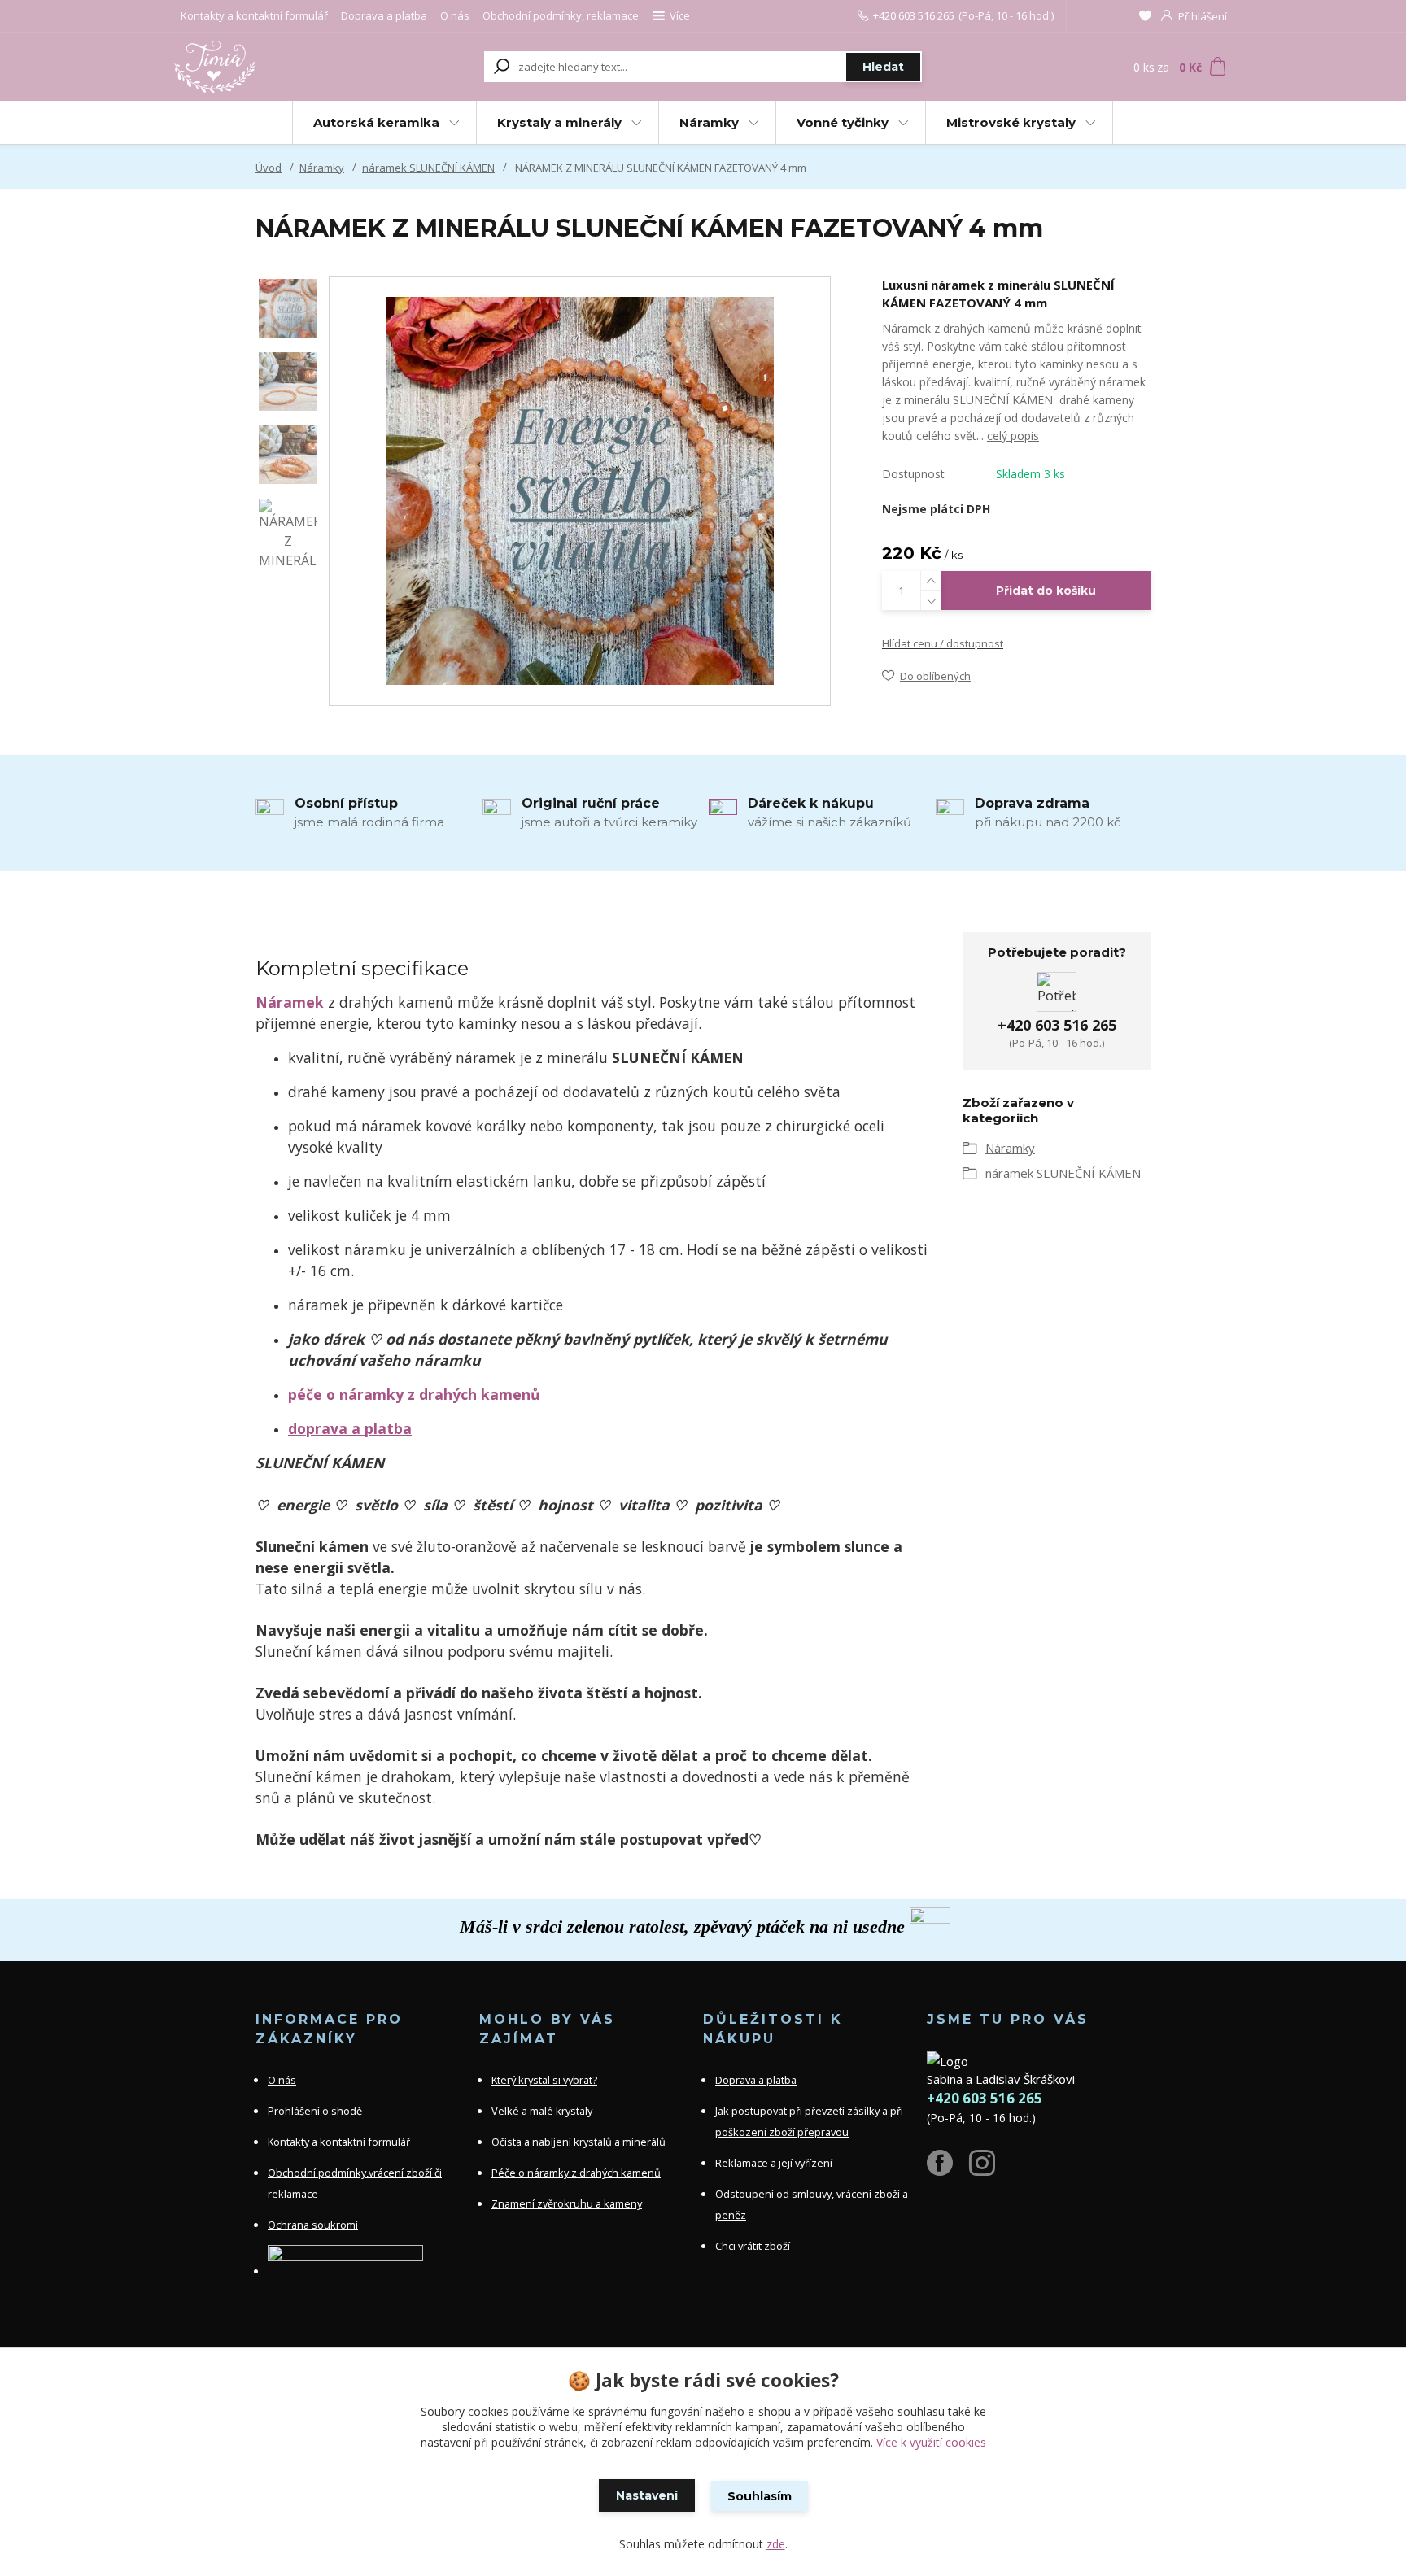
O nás (455, 15)
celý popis (1013, 436)
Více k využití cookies (931, 2442)
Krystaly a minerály (559, 122)
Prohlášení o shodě (315, 2111)
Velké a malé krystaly (542, 2111)
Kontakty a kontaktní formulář (254, 15)
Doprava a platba (384, 15)
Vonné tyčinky (843, 122)
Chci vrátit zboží (753, 2246)
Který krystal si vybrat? (544, 2080)
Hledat (883, 67)
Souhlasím (760, 2496)
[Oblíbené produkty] (1145, 15)
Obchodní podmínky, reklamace (561, 15)
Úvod (269, 168)
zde (776, 2544)
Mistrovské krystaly (1011, 122)
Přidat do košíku (1046, 591)
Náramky (709, 122)
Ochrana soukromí (313, 2225)
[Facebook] (948, 2169)
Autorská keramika (376, 122)
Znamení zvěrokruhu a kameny (567, 2203)
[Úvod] (273, 67)
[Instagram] (990, 2169)
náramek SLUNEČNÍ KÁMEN (428, 168)
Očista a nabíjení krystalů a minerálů (579, 2142)
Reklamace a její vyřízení (774, 2163)
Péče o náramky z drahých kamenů (576, 2173)
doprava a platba (350, 1428)
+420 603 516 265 (914, 15)
